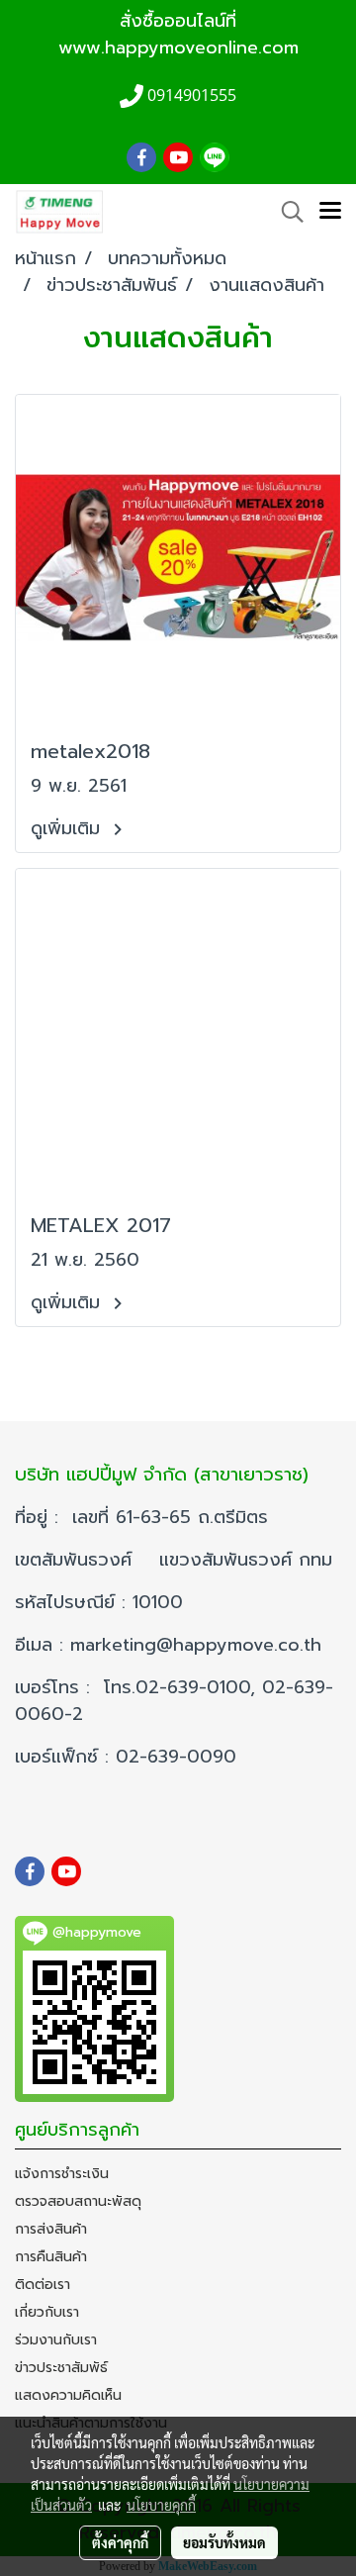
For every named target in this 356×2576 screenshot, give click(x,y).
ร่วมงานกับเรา (56, 2340)
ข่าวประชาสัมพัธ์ (61, 2368)
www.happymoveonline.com (178, 48)
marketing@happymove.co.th (199, 1645)
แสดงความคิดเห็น (68, 2395)
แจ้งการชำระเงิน (62, 2174)
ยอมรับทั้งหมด (224, 2542)
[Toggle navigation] (330, 212)
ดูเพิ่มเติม (69, 828)
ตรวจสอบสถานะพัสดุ (78, 2201)
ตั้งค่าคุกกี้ (120, 2542)
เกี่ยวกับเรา (47, 2312)
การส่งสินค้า (51, 2229)
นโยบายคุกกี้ (161, 2505)
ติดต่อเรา (43, 2285)
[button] (286, 212)
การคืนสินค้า (51, 2257)
